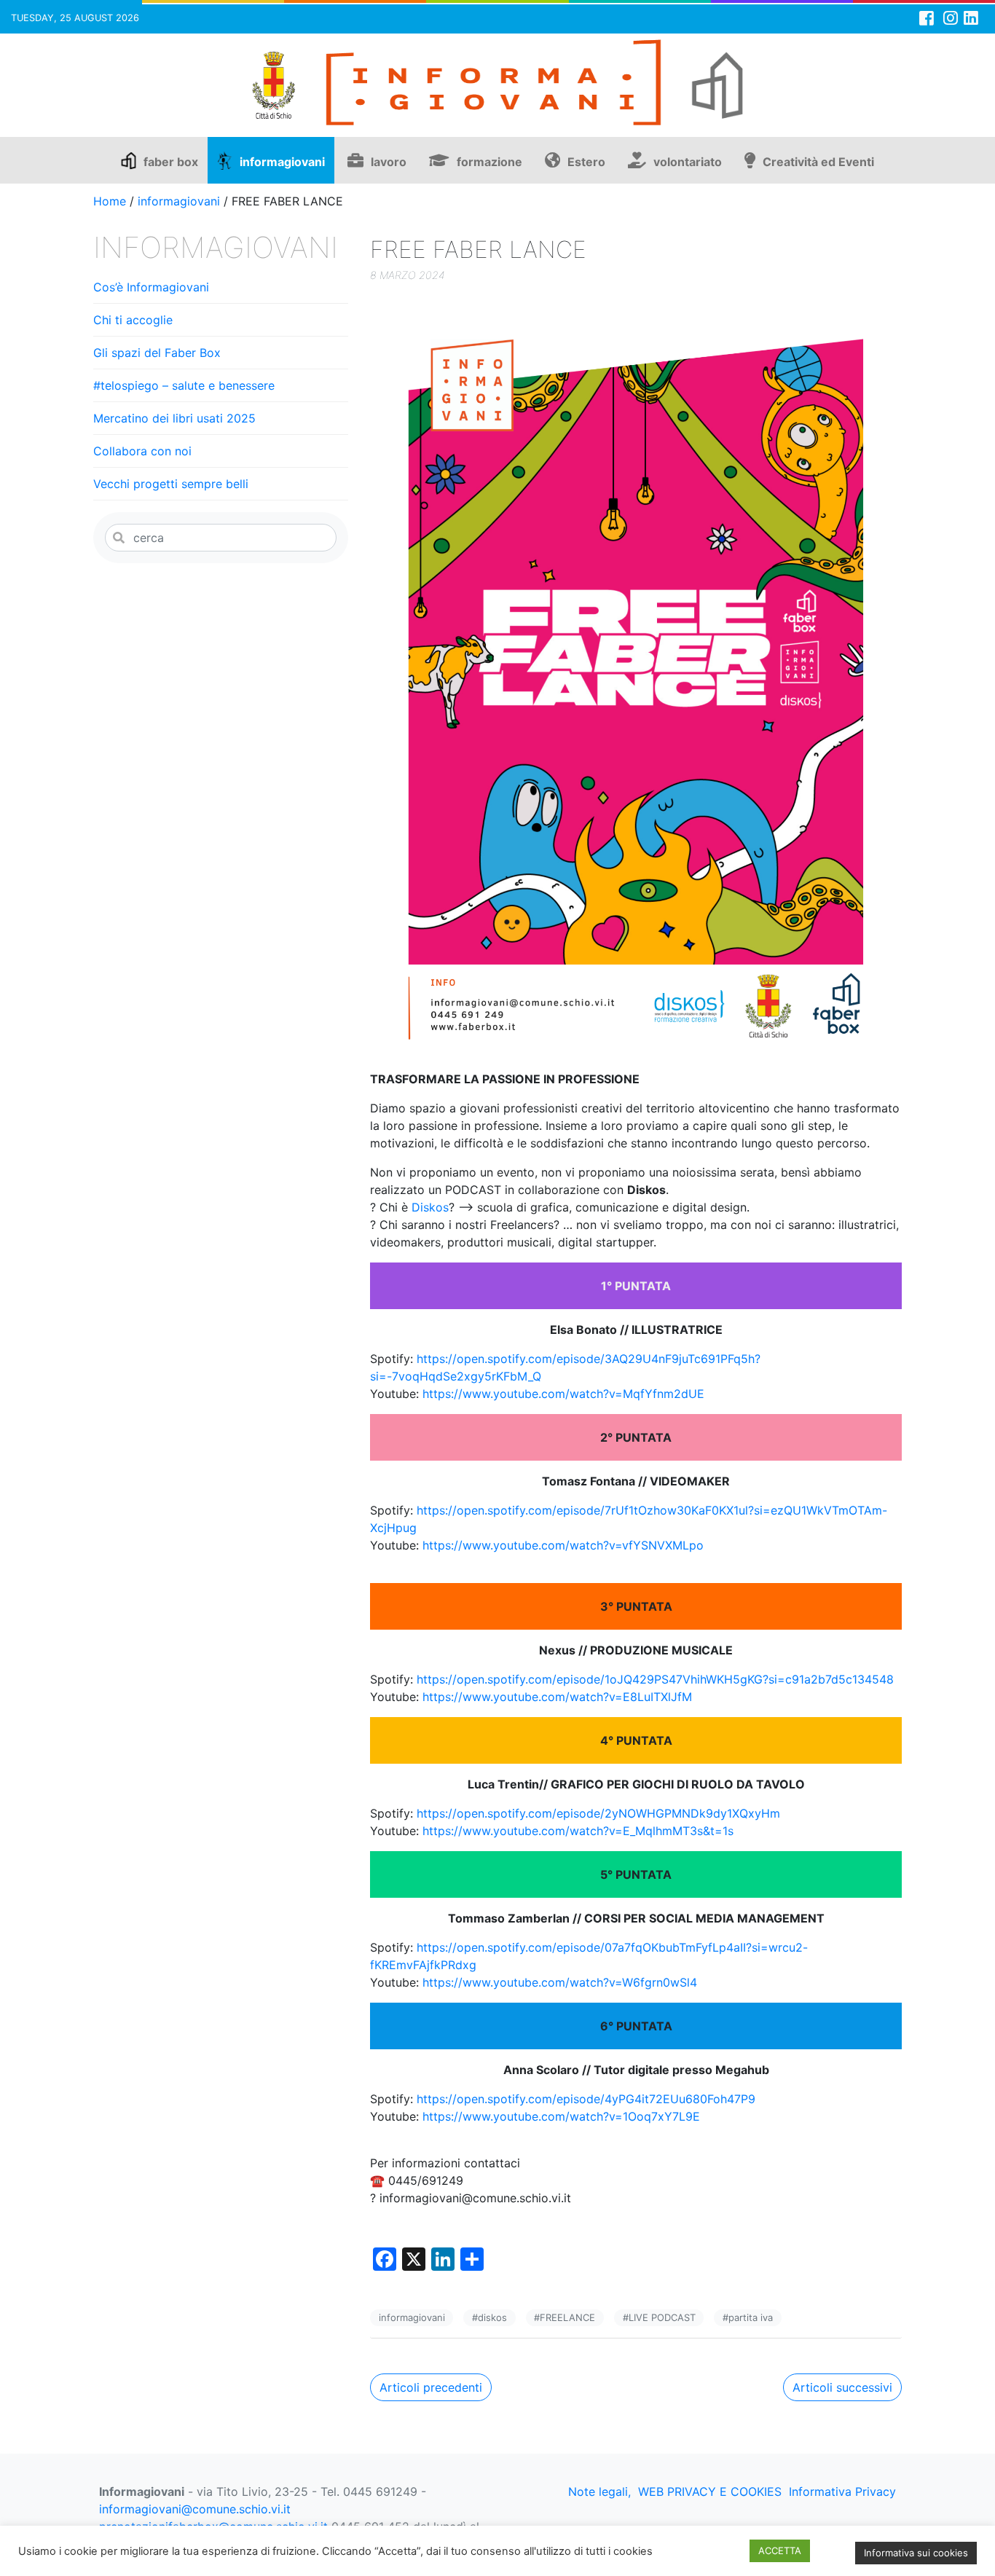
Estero (586, 162)
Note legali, (599, 2491)
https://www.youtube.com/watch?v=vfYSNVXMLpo (563, 1545)
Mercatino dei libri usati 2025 (174, 418)
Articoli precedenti (431, 2387)
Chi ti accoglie (133, 320)
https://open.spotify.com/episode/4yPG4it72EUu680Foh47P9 (586, 2099)
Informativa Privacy (842, 2491)
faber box (171, 162)
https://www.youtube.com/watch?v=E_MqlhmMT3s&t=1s (578, 1831)
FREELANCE (567, 2317)
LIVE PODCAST (662, 2317)
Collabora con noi (142, 451)
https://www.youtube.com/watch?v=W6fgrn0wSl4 (560, 1982)
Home (110, 201)
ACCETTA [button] (780, 2551)
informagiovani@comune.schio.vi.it (195, 2509)
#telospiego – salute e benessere (184, 385)
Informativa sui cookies (916, 2553)
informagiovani (282, 162)
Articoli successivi (842, 2387)
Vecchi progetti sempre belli (171, 484)
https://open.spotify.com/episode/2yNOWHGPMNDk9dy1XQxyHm (598, 1813)
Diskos (430, 1207)
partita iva (751, 2317)
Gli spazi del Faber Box (157, 353)
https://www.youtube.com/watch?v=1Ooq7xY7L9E (561, 2116)
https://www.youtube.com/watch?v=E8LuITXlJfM (557, 1697)
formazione (489, 162)
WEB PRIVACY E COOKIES (710, 2491)
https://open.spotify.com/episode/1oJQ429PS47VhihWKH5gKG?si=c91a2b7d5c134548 (655, 1679)
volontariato (688, 162)
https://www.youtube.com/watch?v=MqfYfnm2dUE (563, 1394)
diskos (492, 2317)
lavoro (389, 162)
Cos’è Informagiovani (151, 287)
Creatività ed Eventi (818, 162)
